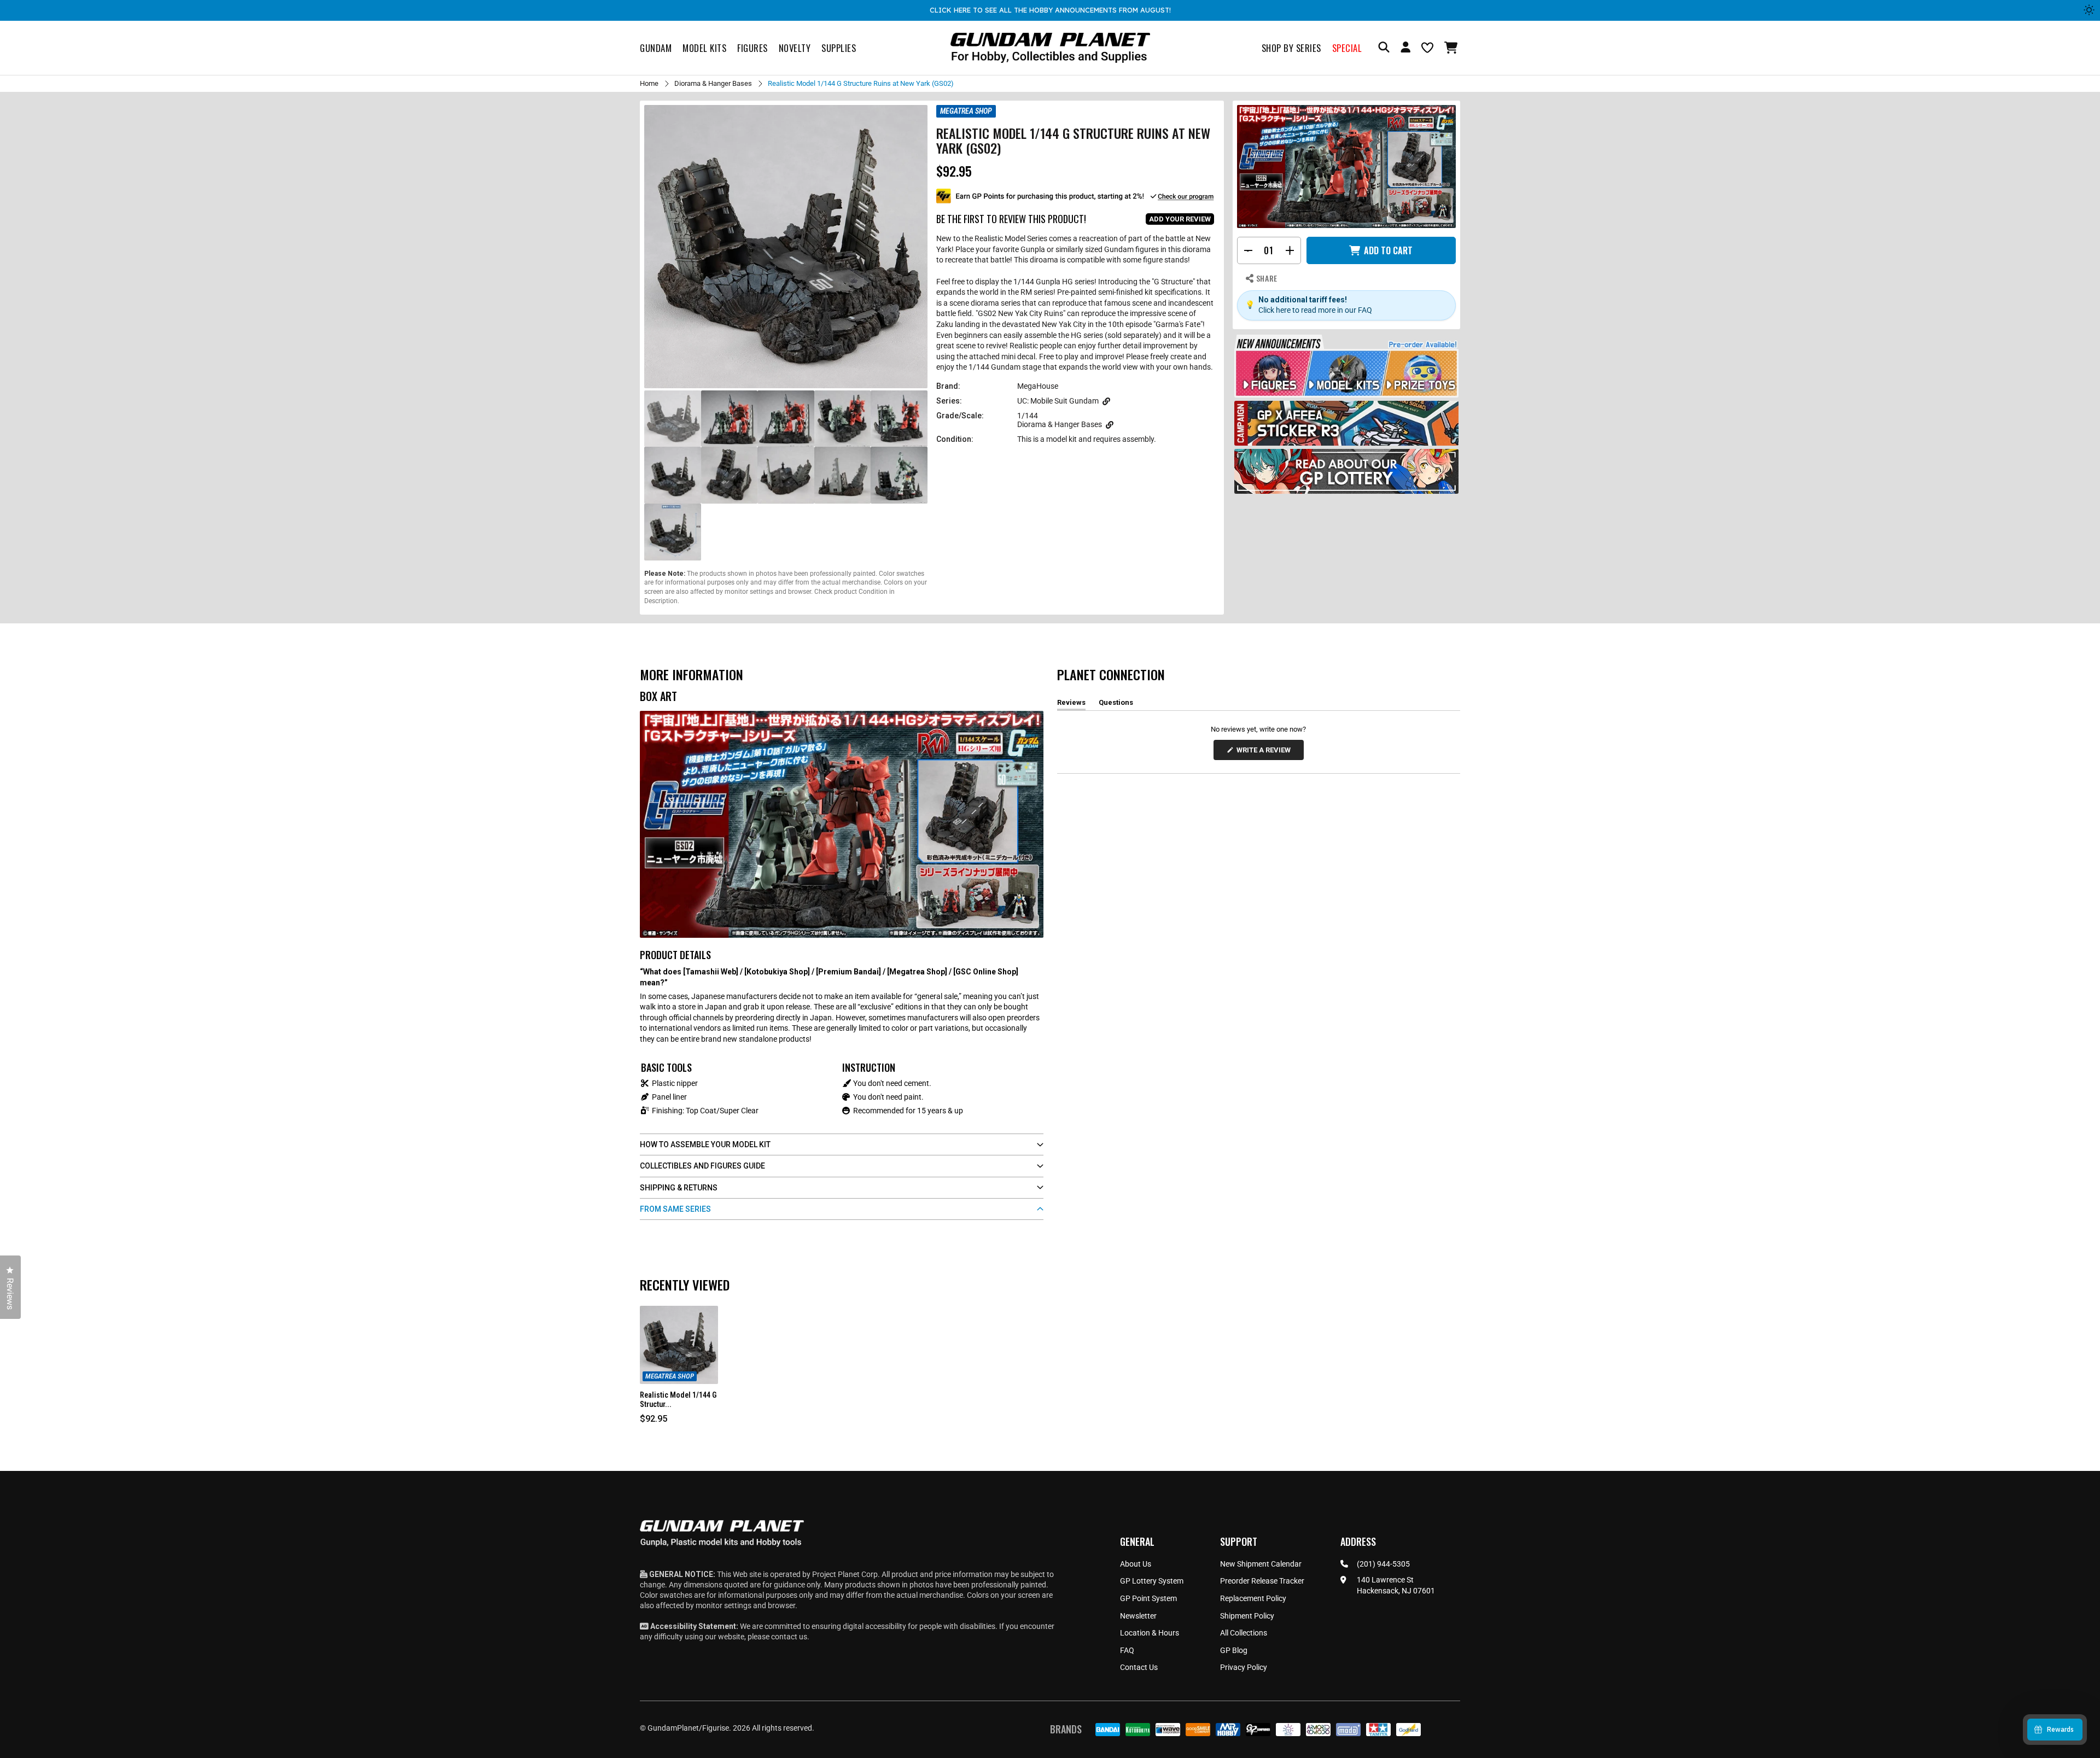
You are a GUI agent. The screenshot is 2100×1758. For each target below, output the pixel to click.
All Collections (1244, 1633)
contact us (789, 1637)
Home (649, 83)
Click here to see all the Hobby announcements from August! (1050, 10)
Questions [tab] (1116, 704)
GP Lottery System (1152, 1581)
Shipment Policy (1247, 1616)
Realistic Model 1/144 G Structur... (678, 1400)
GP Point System (1148, 1598)
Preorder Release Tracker (1262, 1581)
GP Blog (1234, 1650)
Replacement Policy (1253, 1598)
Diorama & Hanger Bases (713, 83)
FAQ (1127, 1650)
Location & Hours (1150, 1633)
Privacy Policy (1244, 1667)
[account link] (1405, 49)
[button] (1452, 48)
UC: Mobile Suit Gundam (1058, 401)
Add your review (1180, 219)
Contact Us (1139, 1667)
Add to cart (1388, 250)
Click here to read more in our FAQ (1315, 310)
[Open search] (1384, 48)
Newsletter (1138, 1616)
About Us (1136, 1564)
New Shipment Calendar (1261, 1564)
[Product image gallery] (786, 247)
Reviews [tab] (1071, 704)
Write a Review (1265, 753)
